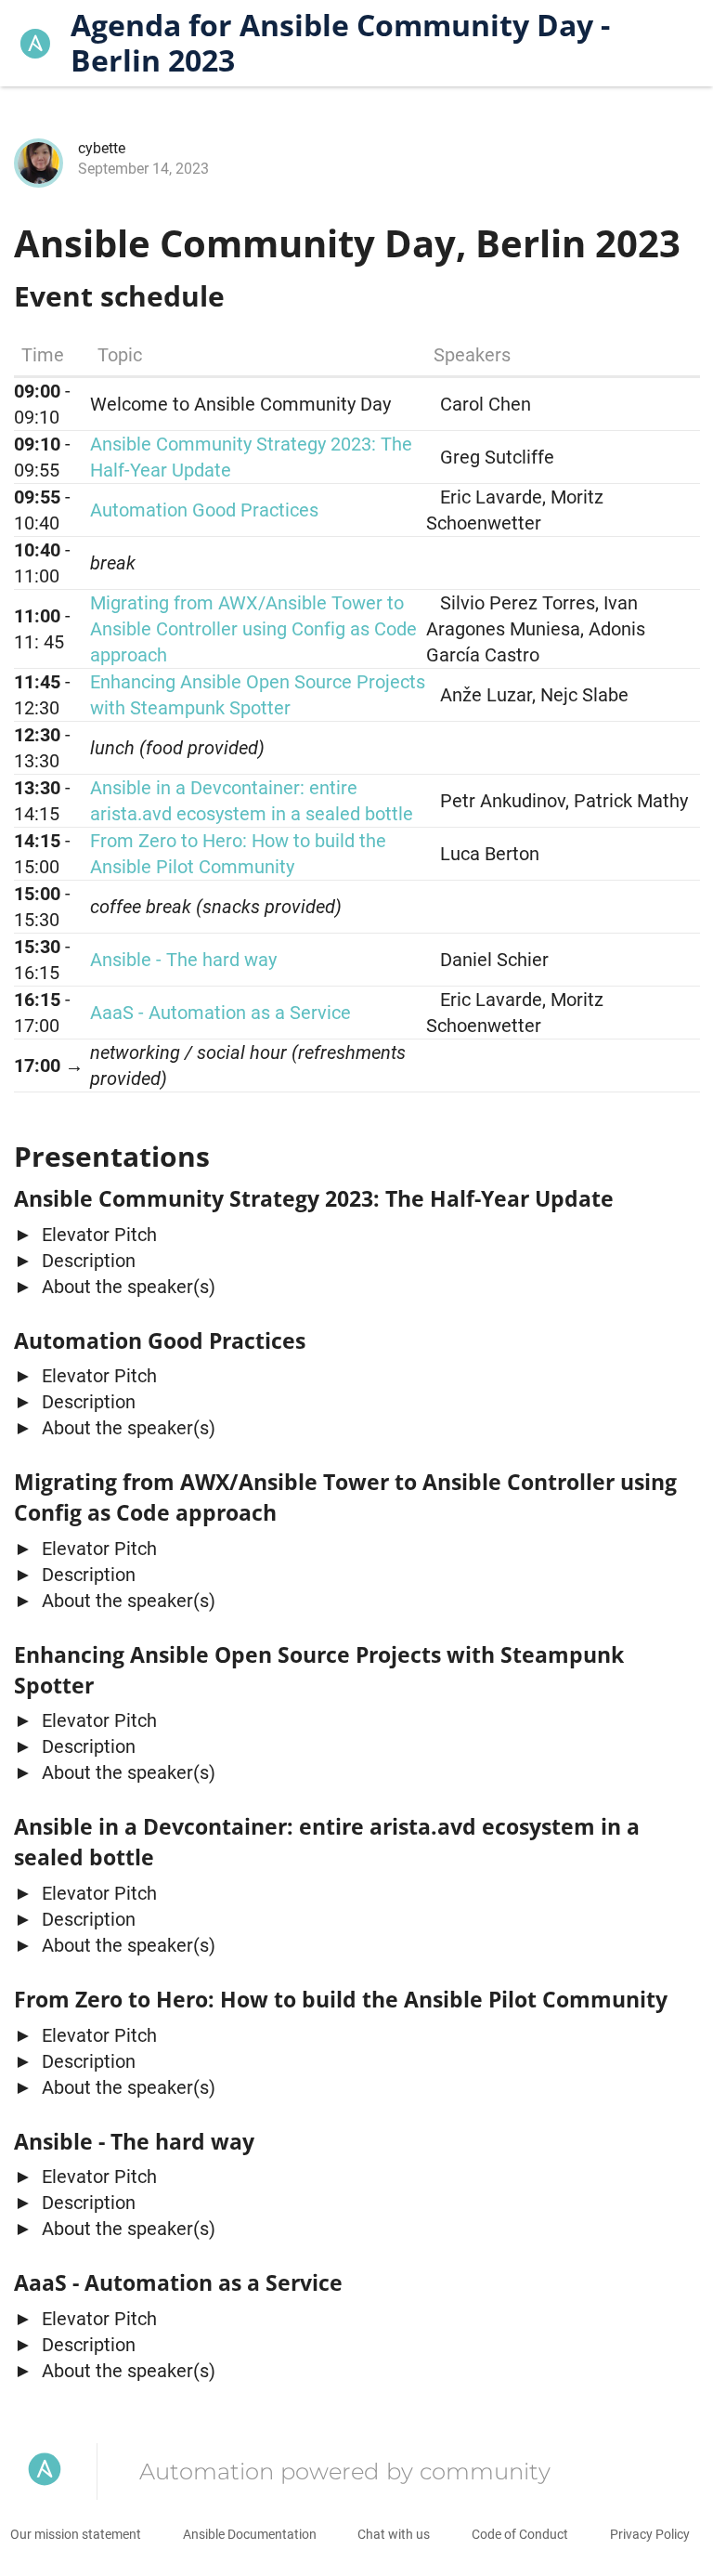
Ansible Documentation (250, 2534)
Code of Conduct (520, 2534)
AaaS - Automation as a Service (220, 1013)
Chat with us (394, 2534)
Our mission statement (76, 2534)
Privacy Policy (650, 2534)
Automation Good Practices (204, 510)
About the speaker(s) (126, 1287)
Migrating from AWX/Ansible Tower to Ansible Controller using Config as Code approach (253, 629)
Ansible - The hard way (183, 960)
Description (86, 1261)
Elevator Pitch (97, 1235)
